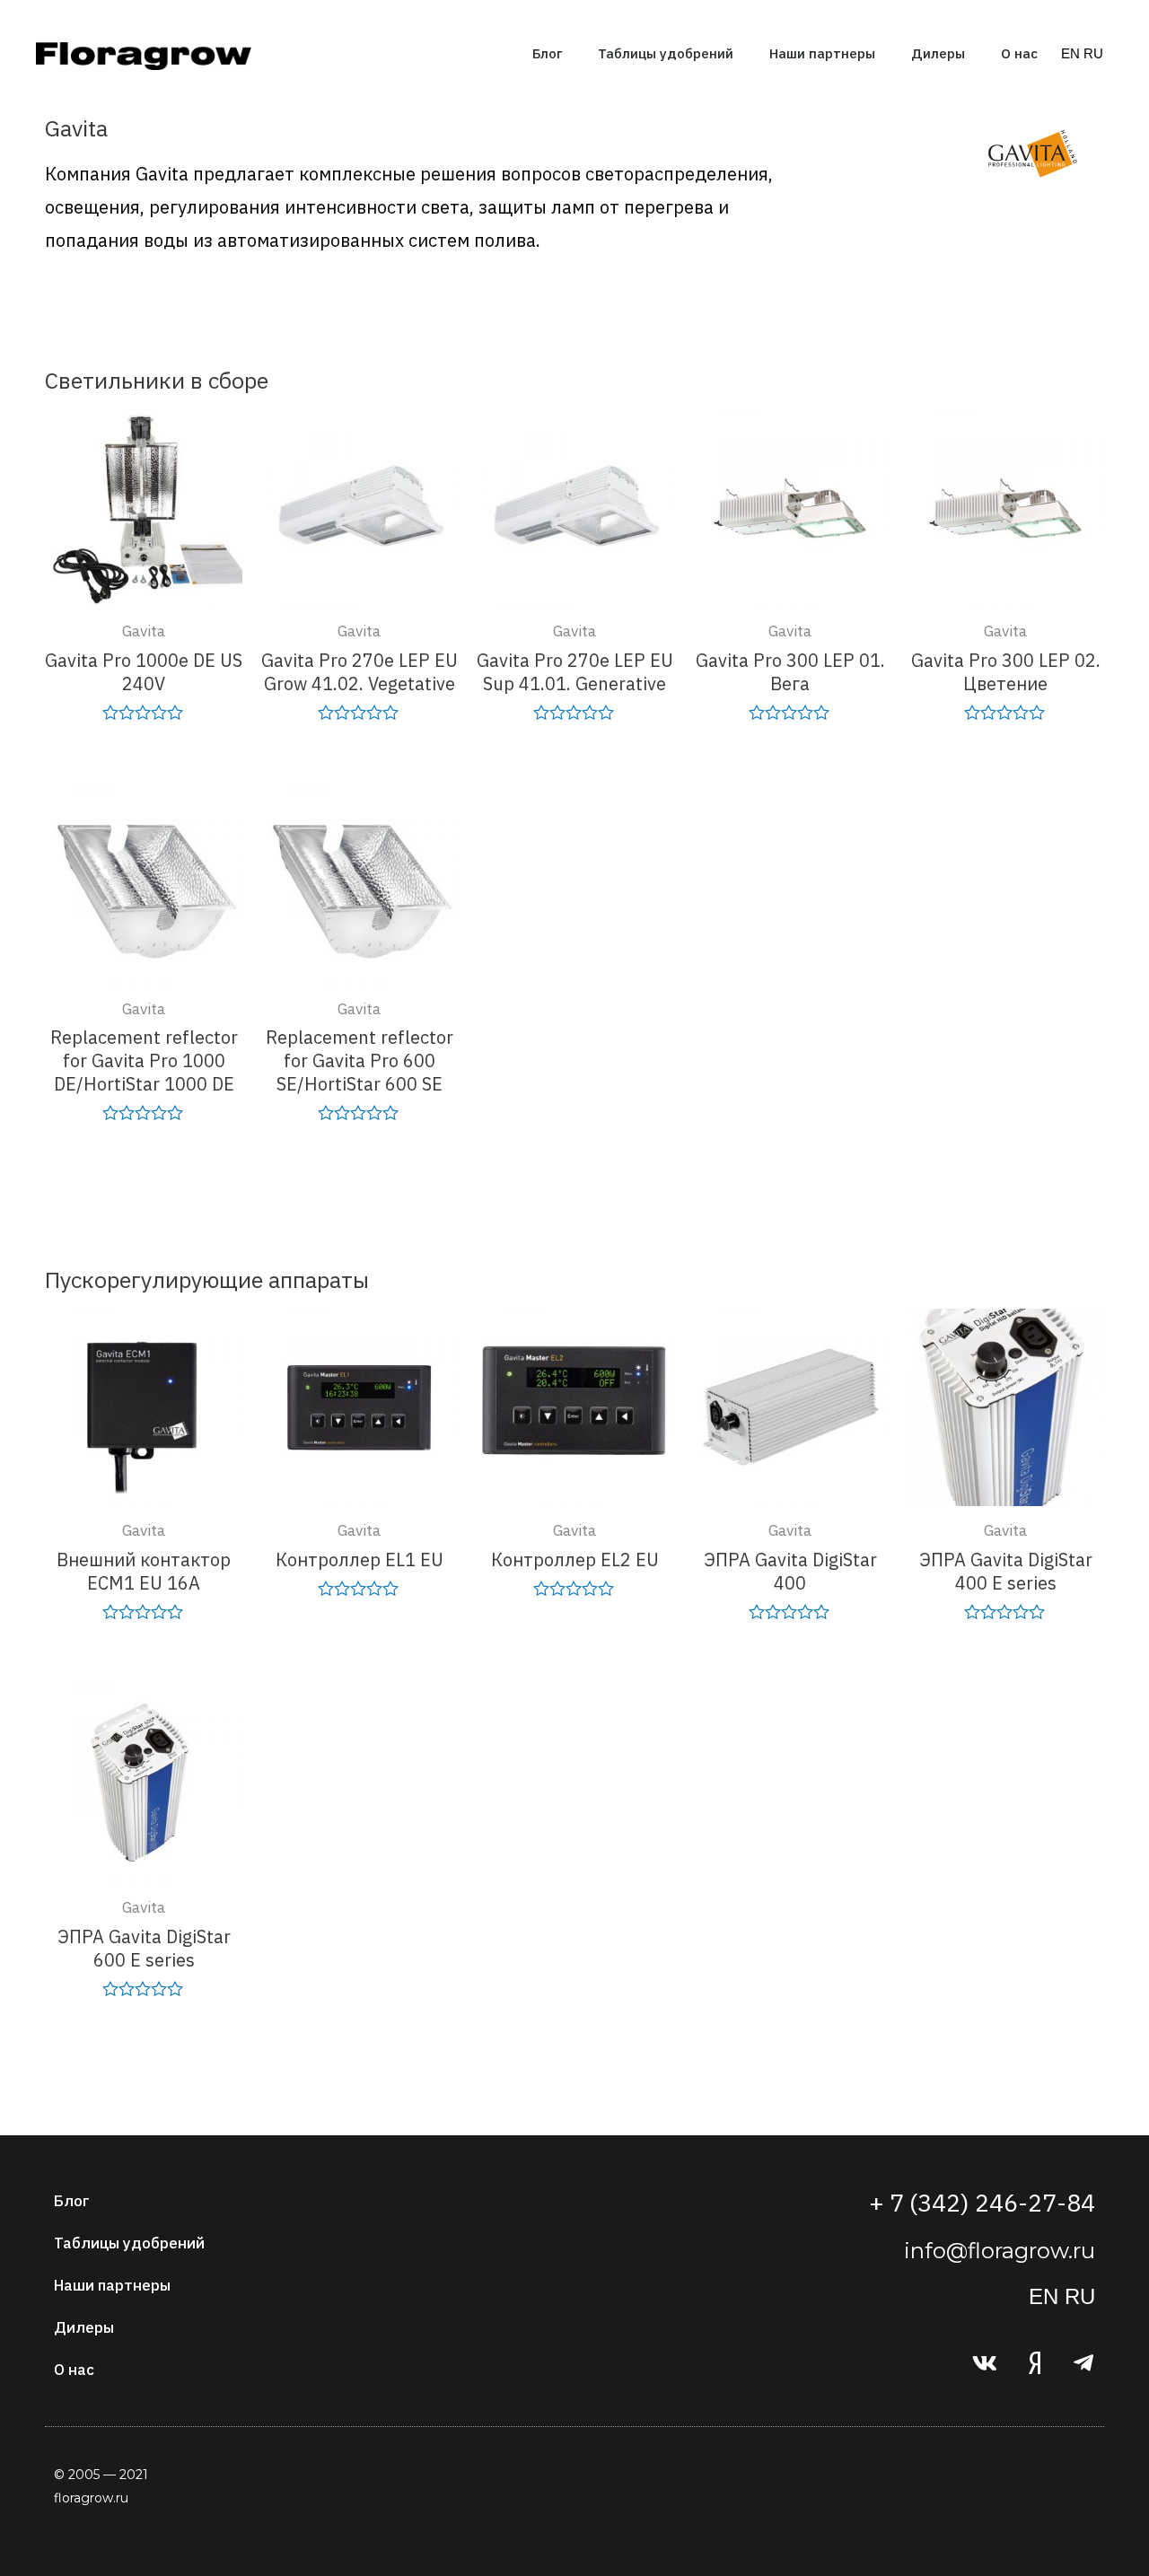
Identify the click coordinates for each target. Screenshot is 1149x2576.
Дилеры (938, 53)
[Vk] (985, 2363)
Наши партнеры (822, 53)
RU (1093, 53)
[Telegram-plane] (1083, 2363)
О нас (1019, 53)
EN (1070, 53)
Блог (547, 53)
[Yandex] (1034, 2363)
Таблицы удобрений (666, 53)
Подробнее (144, 757)
